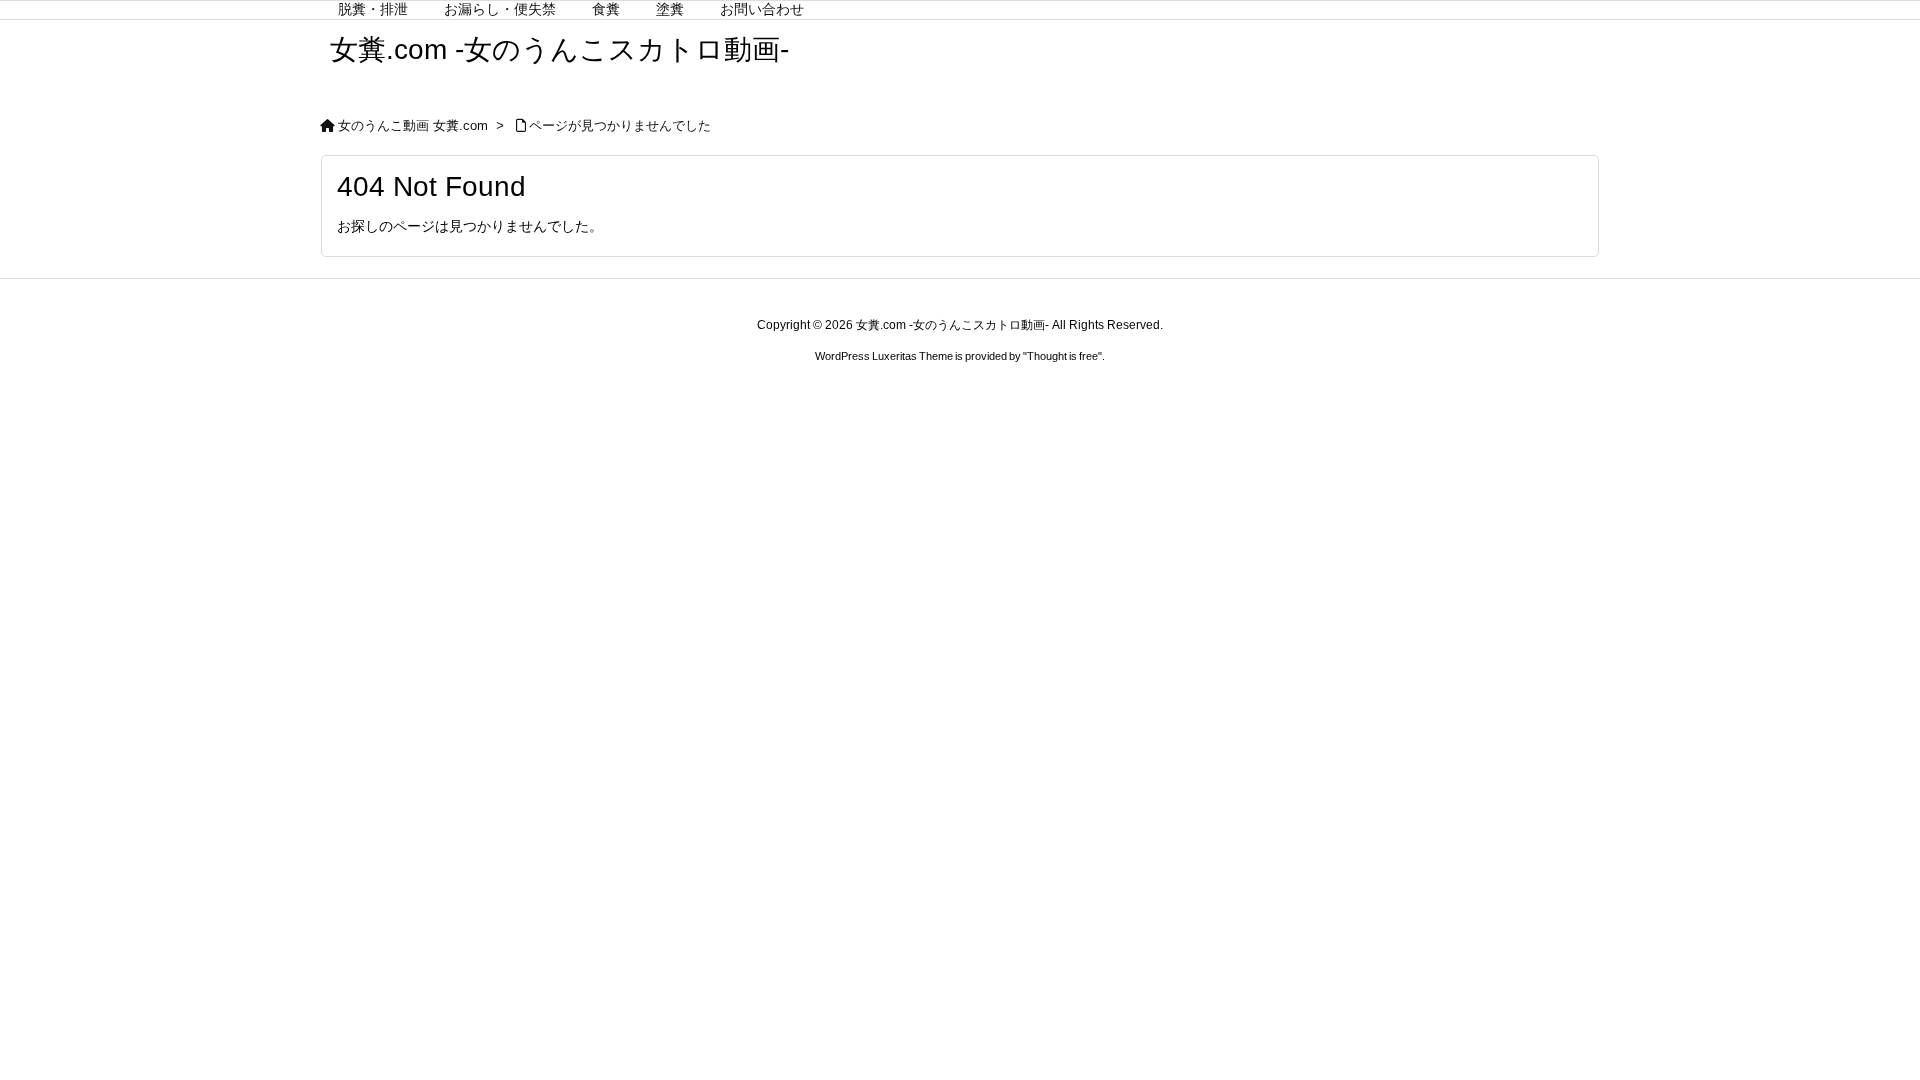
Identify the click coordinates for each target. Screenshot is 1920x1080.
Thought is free (1062, 356)
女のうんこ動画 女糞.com (413, 125)
